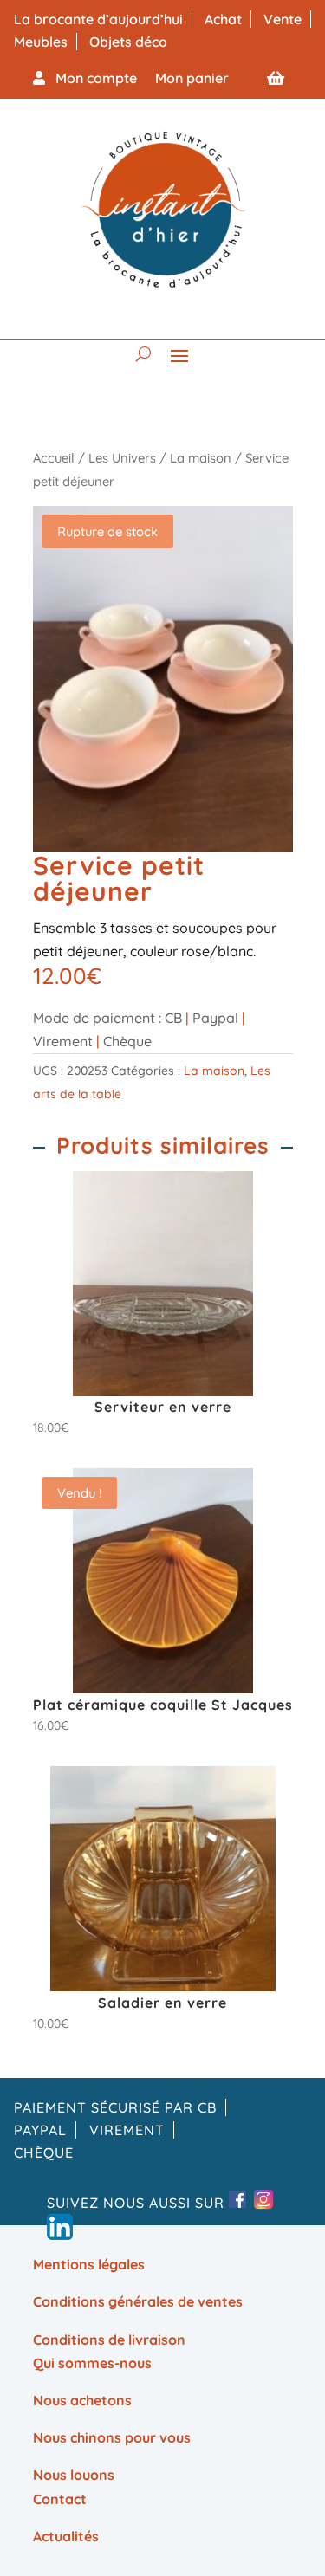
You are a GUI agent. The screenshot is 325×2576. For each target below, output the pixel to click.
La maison (201, 458)
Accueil (54, 458)
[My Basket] (276, 78)
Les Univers (122, 458)
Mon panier (192, 78)
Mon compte (91, 78)
